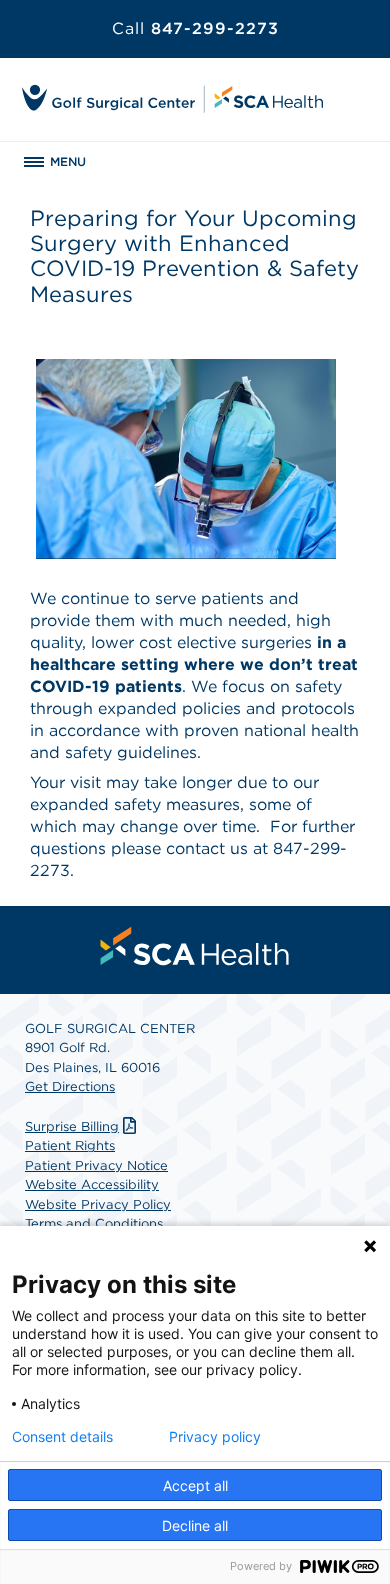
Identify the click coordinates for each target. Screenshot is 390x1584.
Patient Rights (70, 1145)
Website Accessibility (92, 1184)
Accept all (195, 1485)
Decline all (195, 1525)
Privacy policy (215, 1437)
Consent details (62, 1437)
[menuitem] (195, 946)
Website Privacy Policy (98, 1204)
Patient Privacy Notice (96, 1165)
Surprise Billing (72, 1126)
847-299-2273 (195, 28)
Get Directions (70, 1086)
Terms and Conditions (94, 1223)
